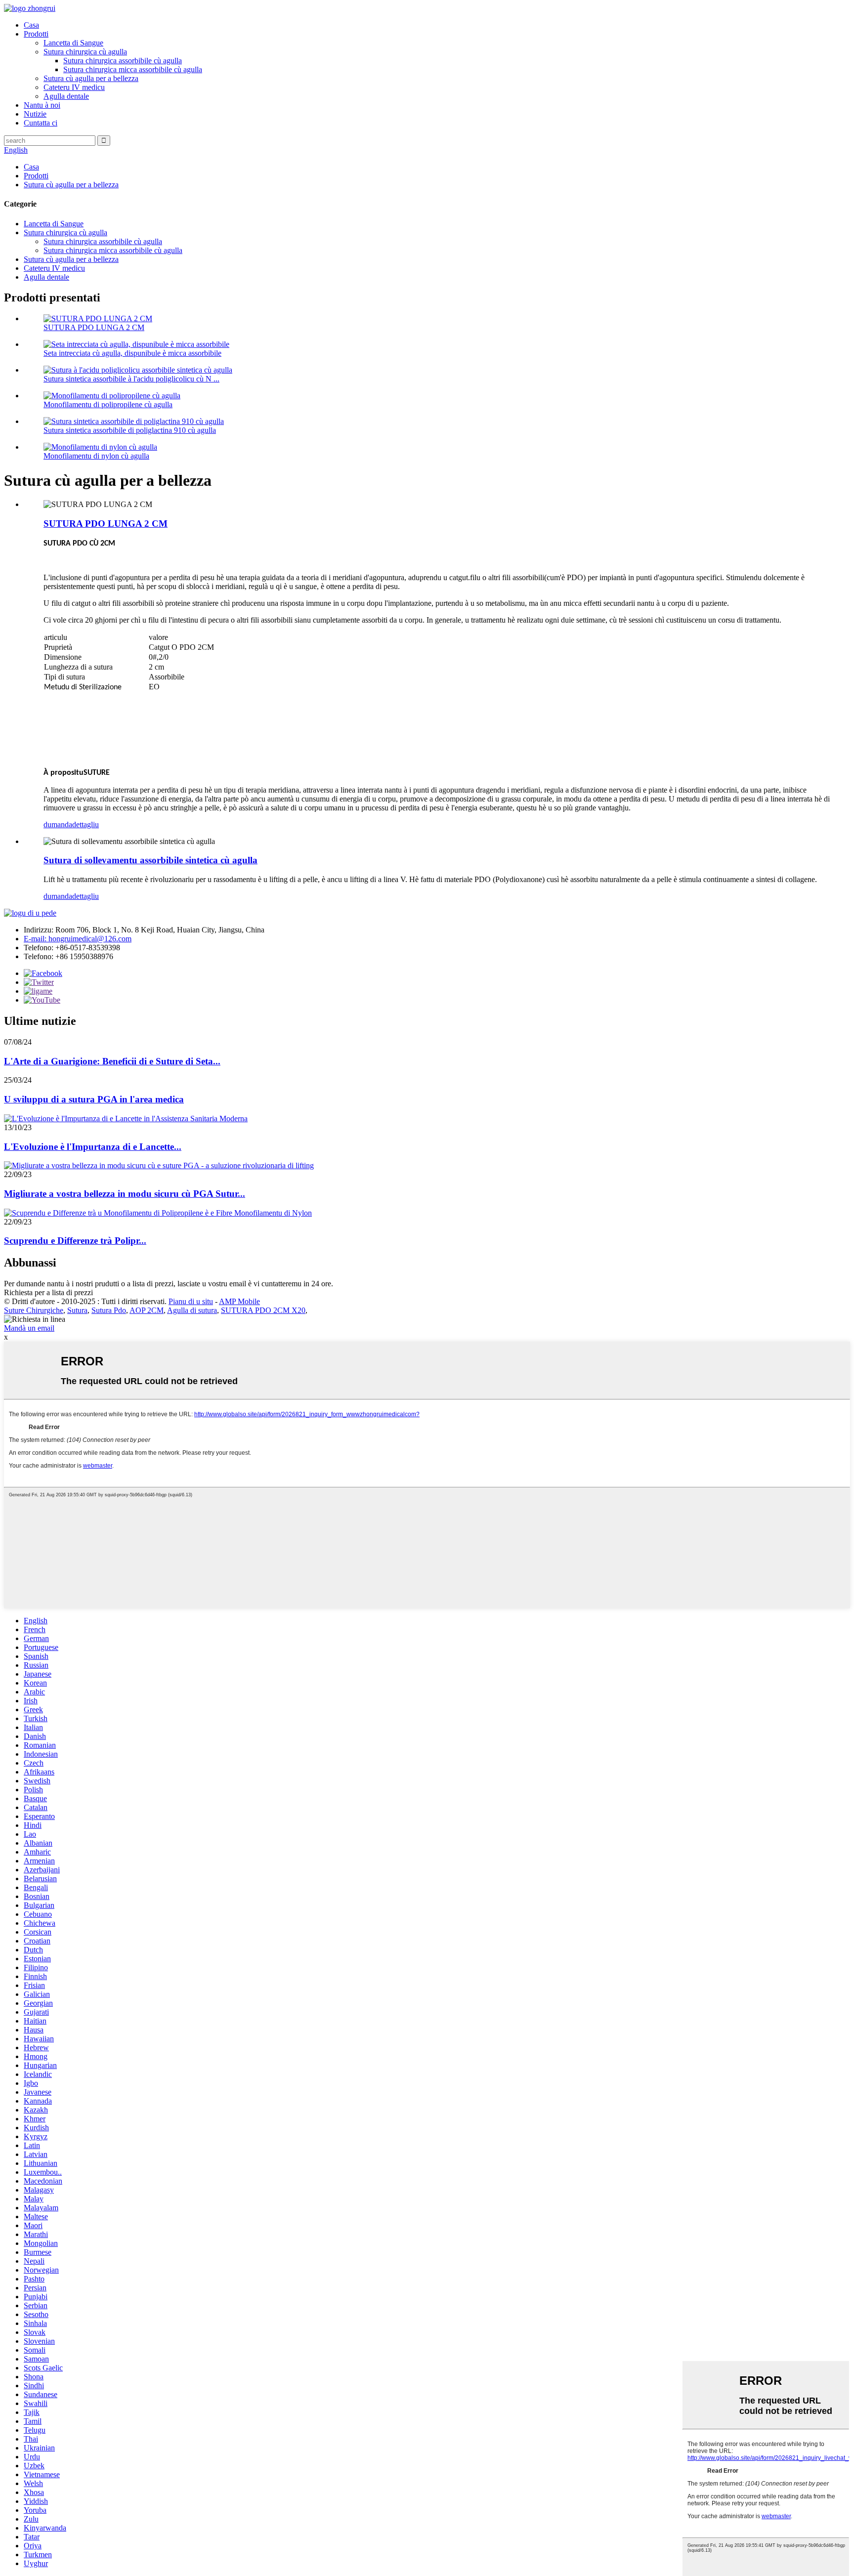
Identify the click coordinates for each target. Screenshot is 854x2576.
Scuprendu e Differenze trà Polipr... (75, 1241)
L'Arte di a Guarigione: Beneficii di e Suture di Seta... (112, 1061)
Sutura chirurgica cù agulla (85, 52)
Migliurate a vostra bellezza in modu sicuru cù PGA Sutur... (125, 1194)
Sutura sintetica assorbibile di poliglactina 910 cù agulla (130, 430)
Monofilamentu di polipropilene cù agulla (108, 404)
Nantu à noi (42, 105)
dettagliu (85, 824)
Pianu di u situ (191, 1301)
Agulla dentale (66, 96)
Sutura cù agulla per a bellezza (91, 78)
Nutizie (35, 114)
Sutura (77, 1310)
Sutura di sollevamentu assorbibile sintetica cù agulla (150, 860)
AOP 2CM (147, 1310)
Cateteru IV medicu (74, 87)
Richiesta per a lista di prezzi (48, 1292)
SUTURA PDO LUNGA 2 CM (94, 327)
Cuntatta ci (41, 123)
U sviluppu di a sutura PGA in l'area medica (94, 1099)
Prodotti (36, 34)
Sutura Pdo (109, 1310)
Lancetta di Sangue (73, 43)
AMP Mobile (239, 1301)
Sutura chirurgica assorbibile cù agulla (123, 61)
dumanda (58, 824)
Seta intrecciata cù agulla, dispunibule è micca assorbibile (132, 353)
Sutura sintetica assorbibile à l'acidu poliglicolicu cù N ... (131, 379)
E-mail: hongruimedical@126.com (78, 939)
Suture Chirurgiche (34, 1310)
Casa (31, 25)
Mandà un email (29, 1328)
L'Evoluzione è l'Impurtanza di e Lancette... (93, 1147)
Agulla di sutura (192, 1310)
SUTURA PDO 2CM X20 (263, 1310)
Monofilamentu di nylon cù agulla (96, 456)
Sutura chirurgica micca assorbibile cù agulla (133, 69)
